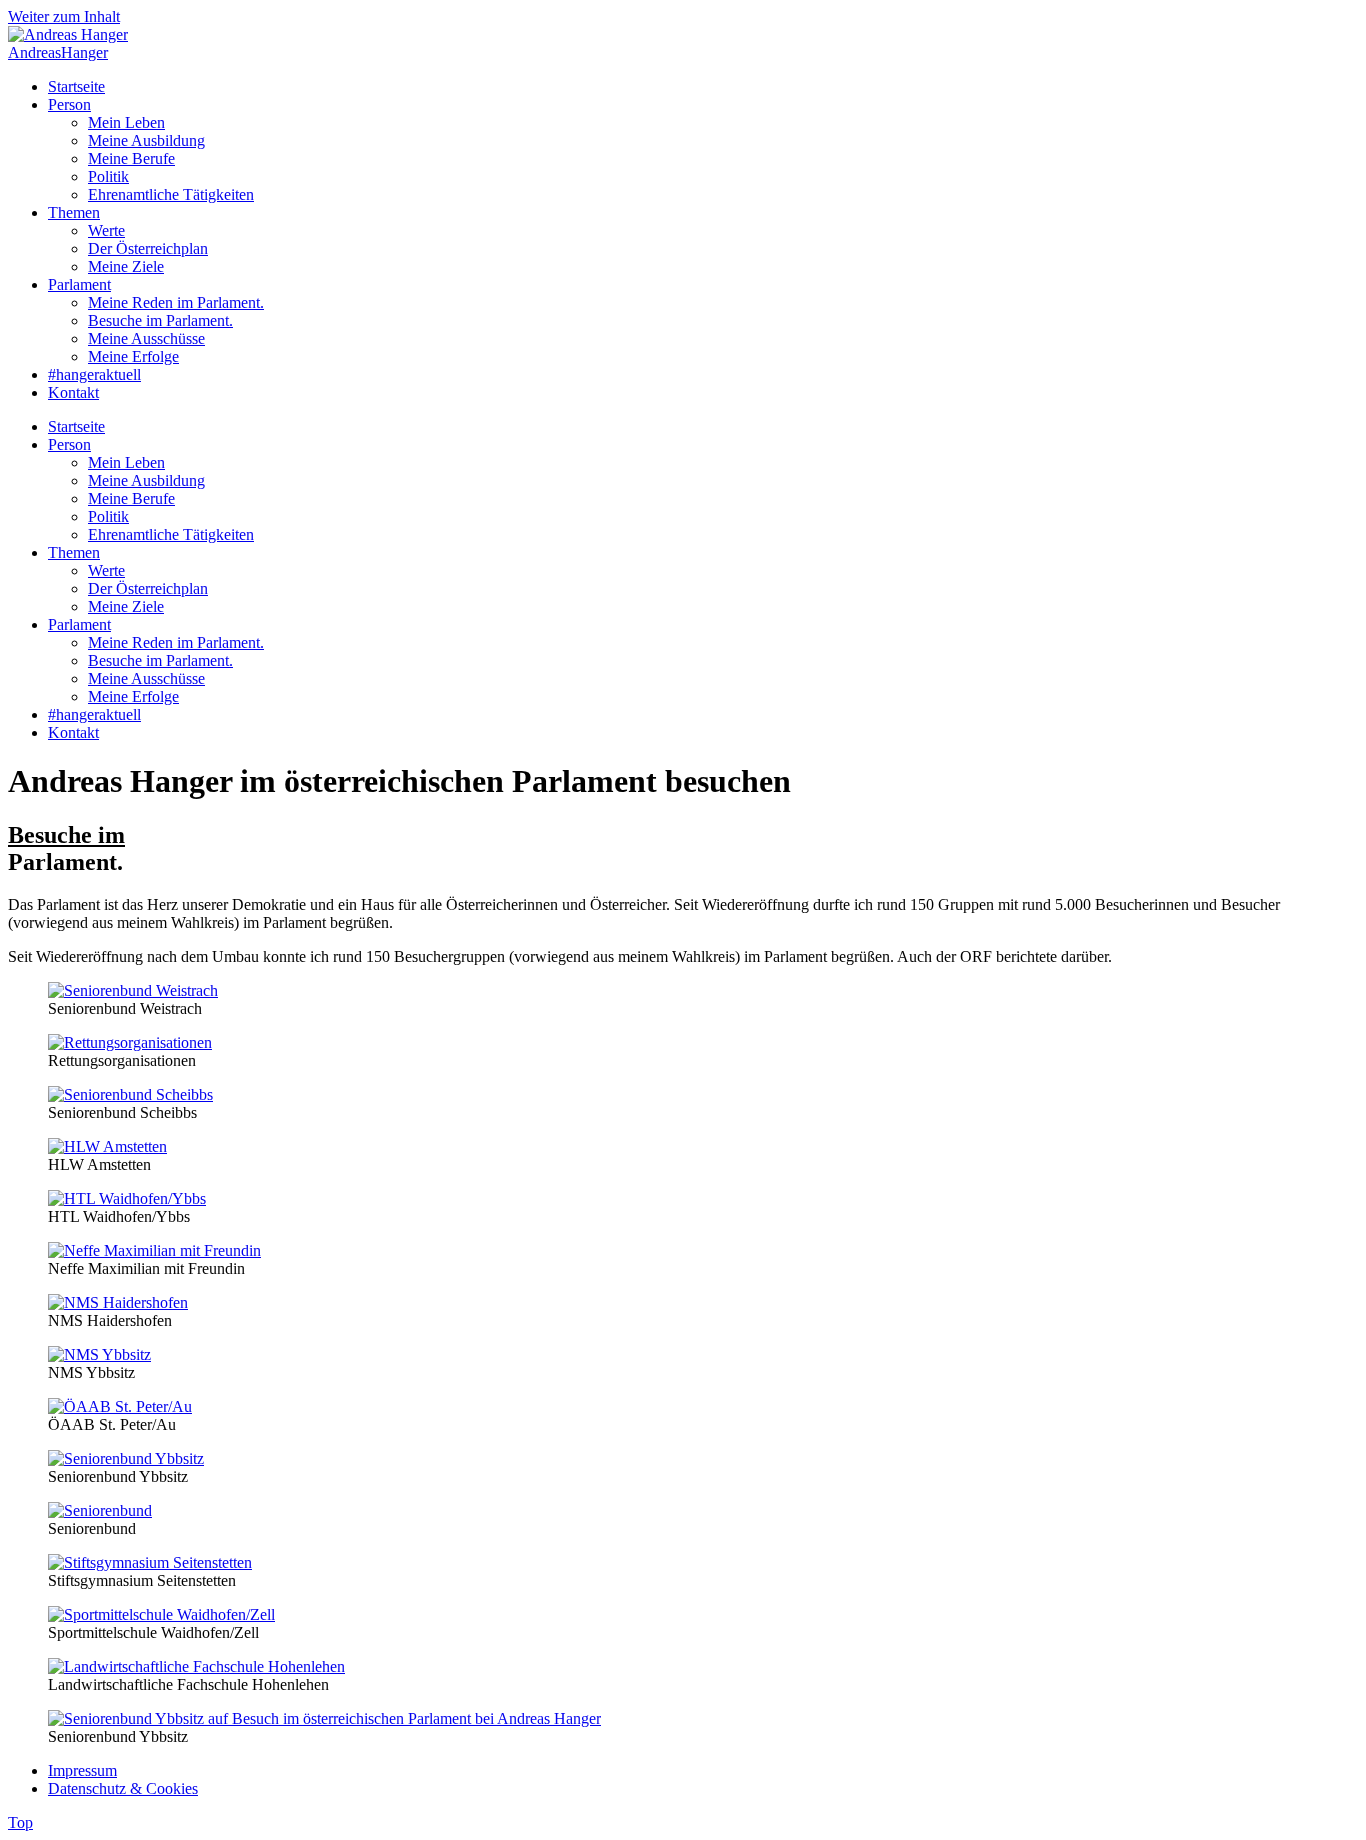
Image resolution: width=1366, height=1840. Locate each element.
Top (20, 1822)
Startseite (76, 86)
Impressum (82, 1770)
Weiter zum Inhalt (64, 16)
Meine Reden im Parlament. (176, 302)
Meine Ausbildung (146, 140)
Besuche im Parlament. (160, 320)
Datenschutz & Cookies (123, 1788)
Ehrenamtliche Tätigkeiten (171, 194)
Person (69, 104)
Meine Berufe (131, 158)
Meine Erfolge (133, 356)
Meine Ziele (126, 266)
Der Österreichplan (148, 248)
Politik (108, 176)
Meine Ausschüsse (146, 338)
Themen (74, 212)
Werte (106, 230)
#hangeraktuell (94, 374)
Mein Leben (126, 122)
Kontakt (73, 392)
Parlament (79, 284)
